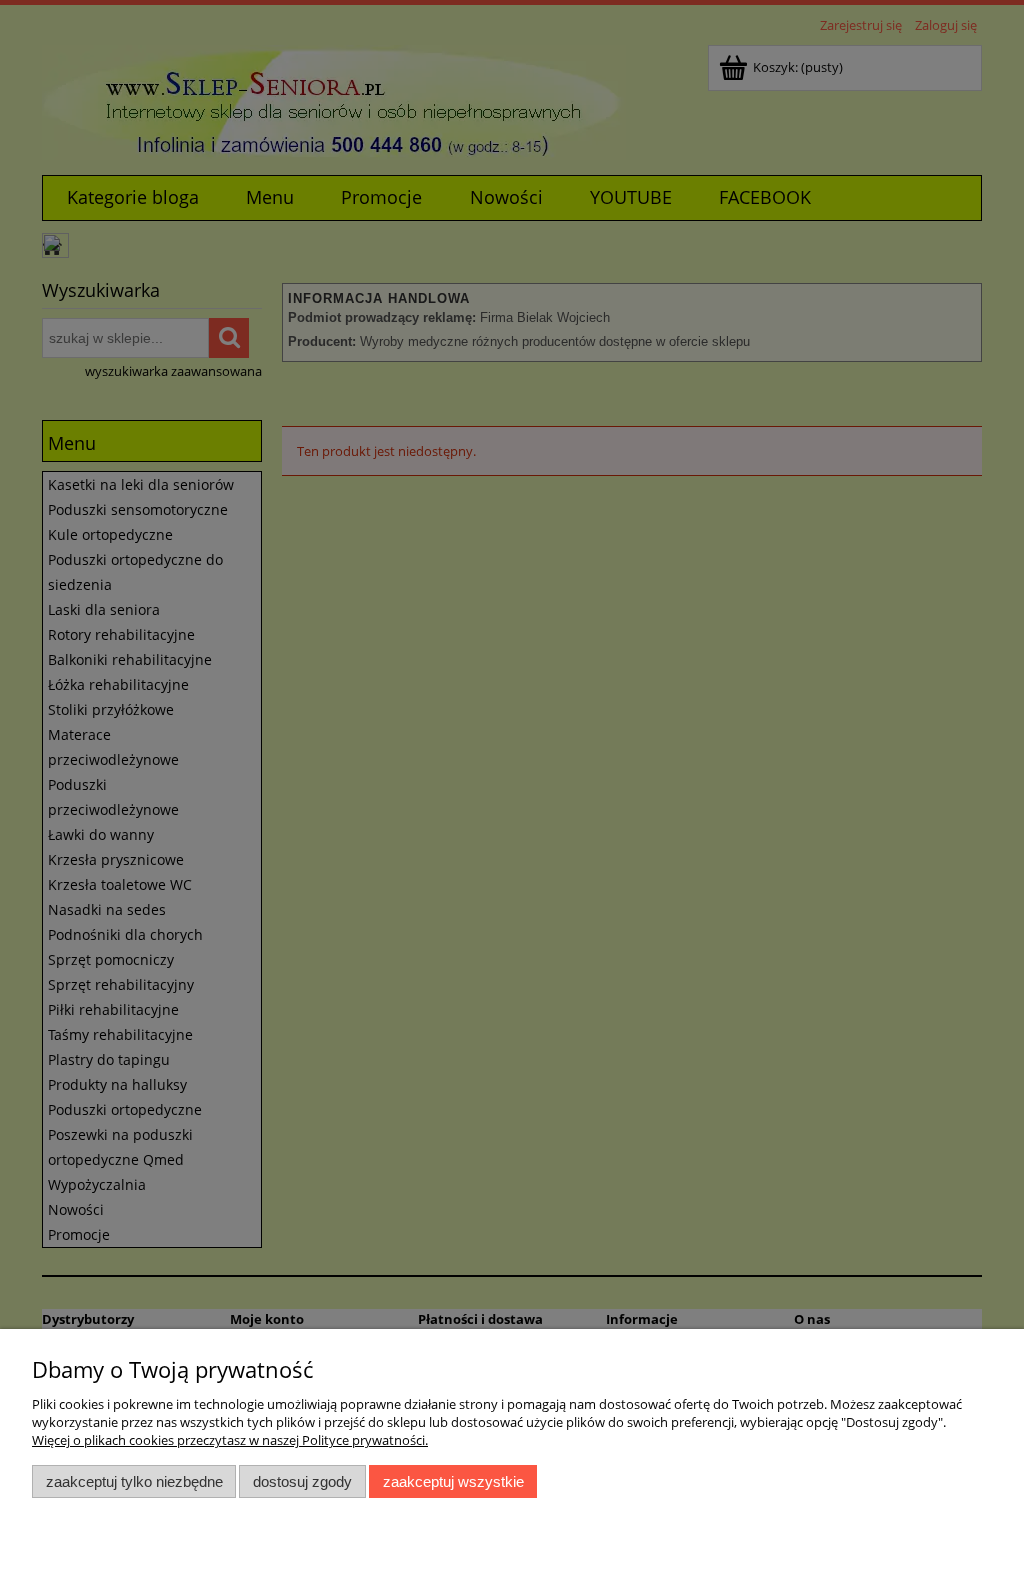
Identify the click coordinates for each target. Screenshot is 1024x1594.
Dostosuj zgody (302, 1481)
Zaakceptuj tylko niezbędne (134, 1481)
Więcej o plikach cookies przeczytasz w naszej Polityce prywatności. (230, 1440)
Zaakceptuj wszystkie (453, 1481)
